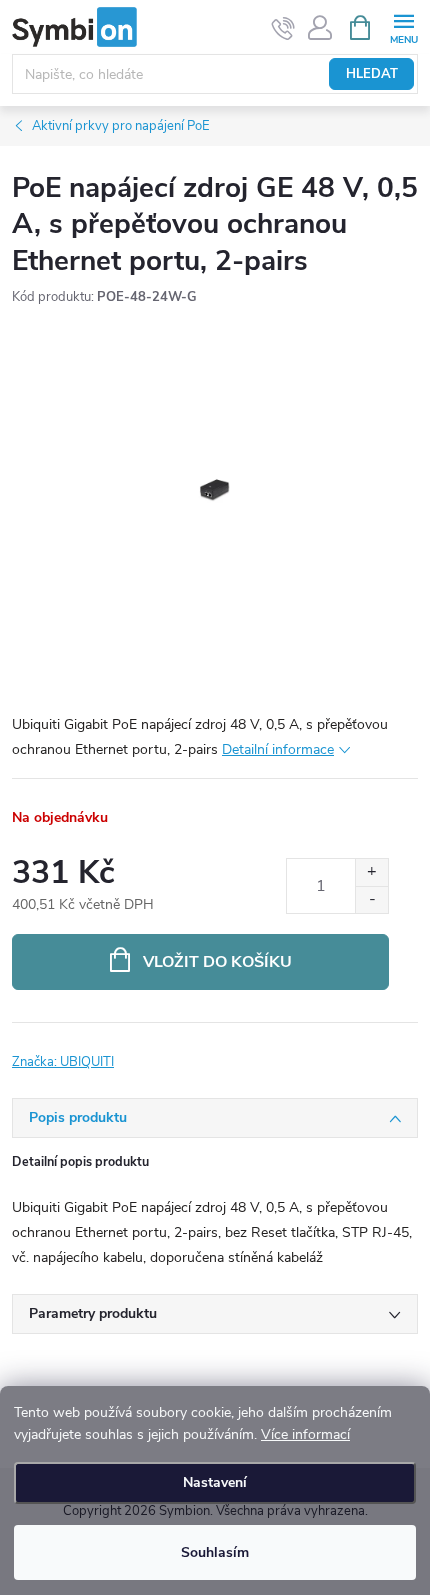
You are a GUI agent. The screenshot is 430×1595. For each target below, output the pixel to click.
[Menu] (403, 26)
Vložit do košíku (217, 962)
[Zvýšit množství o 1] (371, 872)
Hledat (372, 74)
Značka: (63, 1062)
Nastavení (215, 1482)
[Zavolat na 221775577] (283, 28)
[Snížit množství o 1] (371, 899)
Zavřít (118, 1050)
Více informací (305, 1434)
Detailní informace (278, 749)
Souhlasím (215, 1552)
